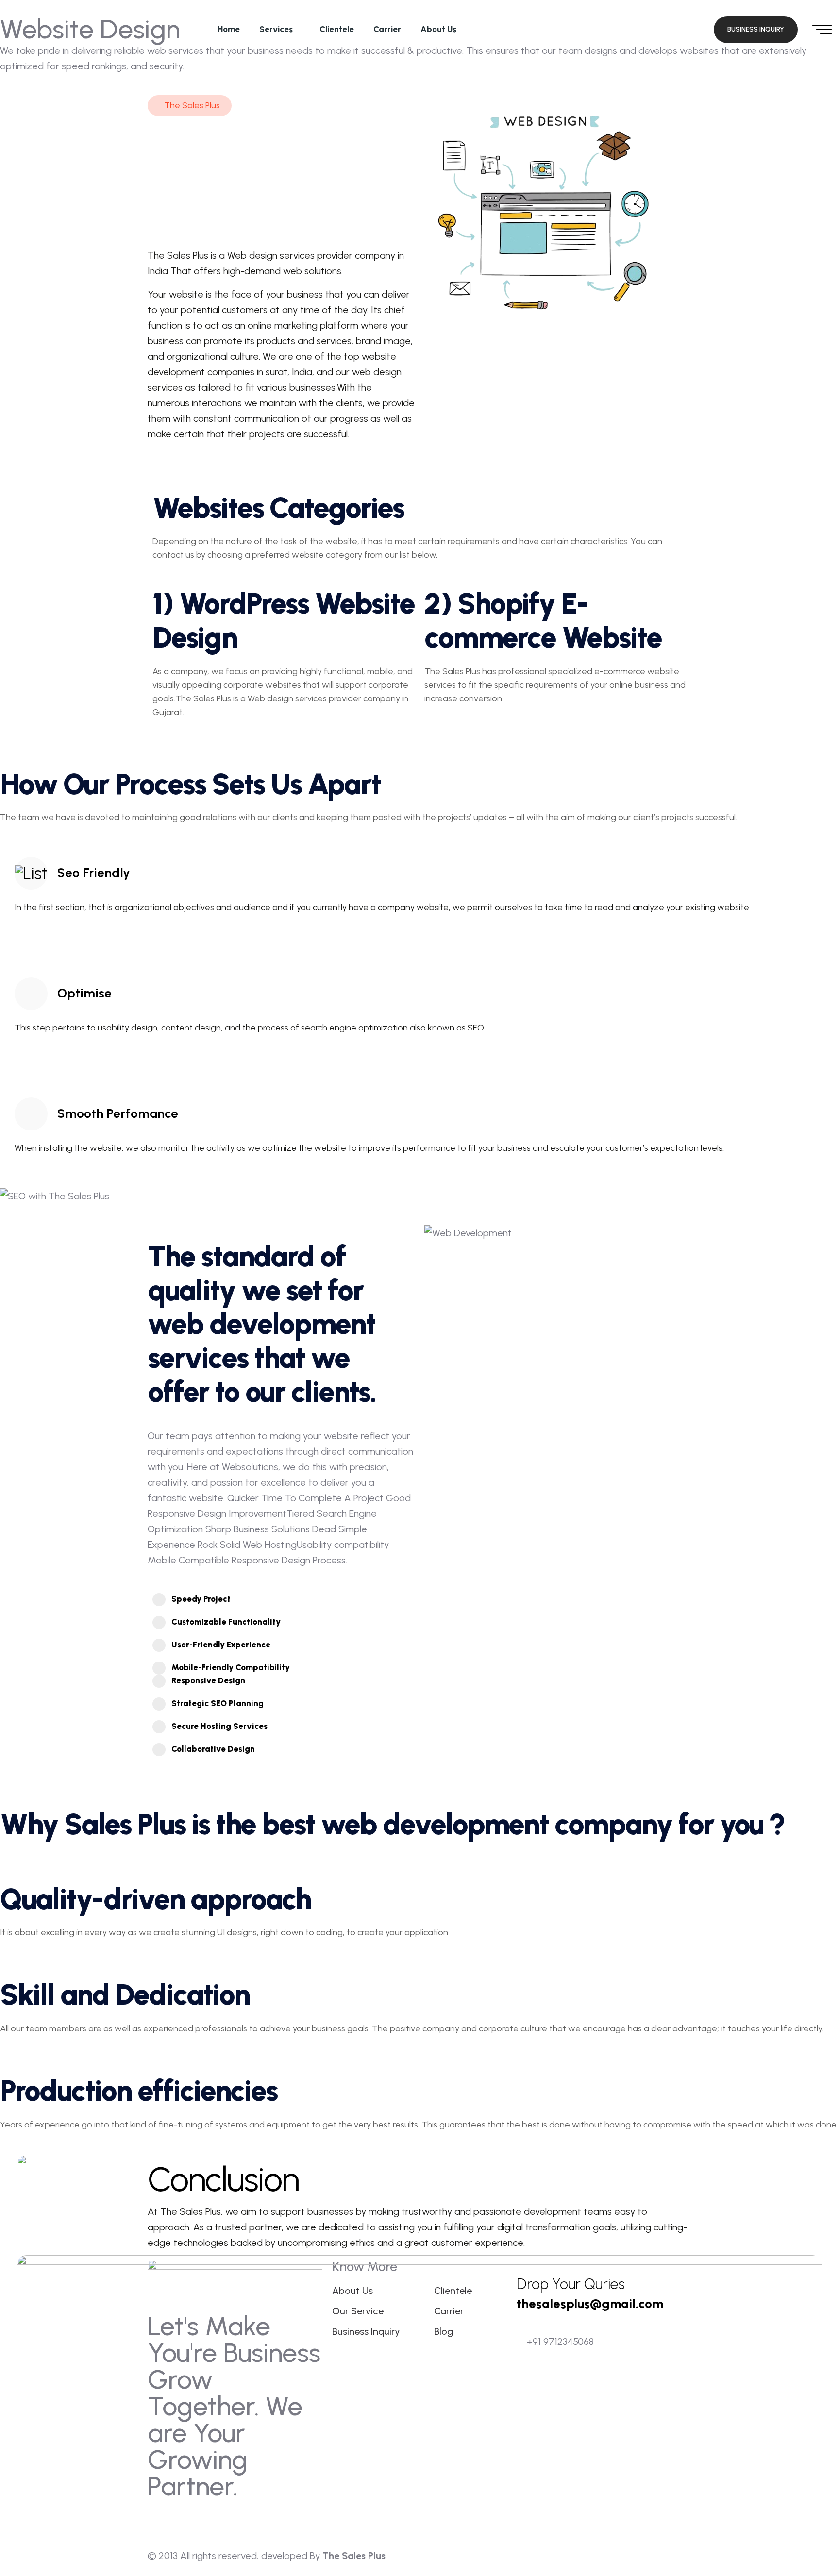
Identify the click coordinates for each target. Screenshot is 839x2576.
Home (229, 29)
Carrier (387, 29)
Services (276, 29)
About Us (438, 29)
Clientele (337, 29)
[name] (671, 30)
